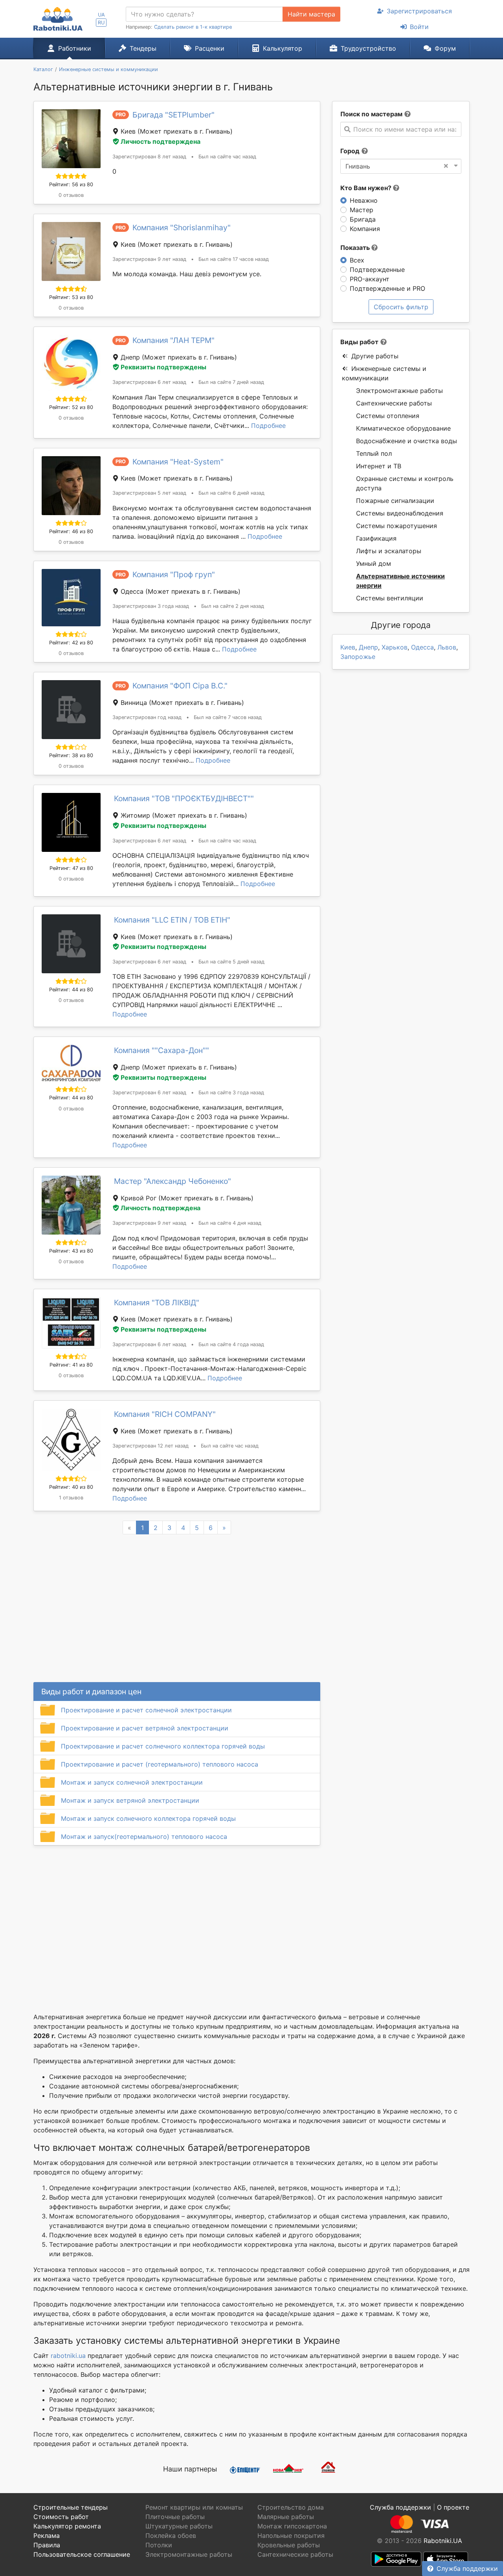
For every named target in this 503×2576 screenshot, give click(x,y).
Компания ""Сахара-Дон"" (162, 1050)
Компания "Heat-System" (178, 462)
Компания (365, 229)
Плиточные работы (175, 2517)
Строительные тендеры (71, 2507)
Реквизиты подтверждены (163, 367)
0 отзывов (71, 195)
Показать (356, 248)
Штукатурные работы (179, 2526)
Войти (419, 27)
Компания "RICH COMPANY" (165, 1414)
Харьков (395, 647)
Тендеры (143, 48)
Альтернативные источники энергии (400, 581)
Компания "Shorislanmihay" (182, 228)
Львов (447, 647)
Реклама (47, 2536)
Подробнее (268, 426)
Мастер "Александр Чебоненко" (173, 1181)
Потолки (159, 2545)
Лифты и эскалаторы (389, 551)
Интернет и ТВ (379, 466)
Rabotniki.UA (443, 2541)
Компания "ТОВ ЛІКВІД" (157, 1303)
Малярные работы (286, 2517)
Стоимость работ (61, 2517)
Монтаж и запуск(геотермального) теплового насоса (144, 1837)
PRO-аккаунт (370, 279)
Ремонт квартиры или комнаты (194, 2507)
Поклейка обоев (171, 2536)
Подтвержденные (377, 270)
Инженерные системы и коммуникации (384, 373)
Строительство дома (291, 2507)
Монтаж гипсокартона (292, 2526)
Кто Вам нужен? (367, 188)
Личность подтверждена (161, 141)
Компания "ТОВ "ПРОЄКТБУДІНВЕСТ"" (184, 798)
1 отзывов (71, 1498)
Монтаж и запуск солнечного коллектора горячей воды (148, 1818)
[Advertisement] (177, 1919)
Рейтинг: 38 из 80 (71, 755)
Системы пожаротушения (397, 526)
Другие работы (375, 356)
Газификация (376, 538)
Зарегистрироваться (419, 11)
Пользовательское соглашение (82, 2554)
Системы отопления (388, 416)
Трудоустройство (368, 48)
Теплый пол (374, 453)
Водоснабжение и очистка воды (407, 441)
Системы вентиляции (390, 598)
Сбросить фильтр (401, 307)
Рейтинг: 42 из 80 (71, 643)
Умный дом (374, 563)
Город (350, 151)
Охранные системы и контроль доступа (405, 483)
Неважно (364, 200)
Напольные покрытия (291, 2536)
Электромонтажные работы (399, 391)
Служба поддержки (467, 2569)
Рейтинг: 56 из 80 (71, 184)
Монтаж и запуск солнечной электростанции (132, 1782)
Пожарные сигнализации (395, 501)
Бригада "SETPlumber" (173, 115)
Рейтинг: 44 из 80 (71, 990)
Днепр (368, 647)
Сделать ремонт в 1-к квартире (193, 27)
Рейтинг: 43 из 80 (71, 1251)
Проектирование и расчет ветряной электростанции (145, 1728)
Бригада (363, 219)
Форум (445, 48)
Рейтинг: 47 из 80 (71, 868)
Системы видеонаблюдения (400, 513)
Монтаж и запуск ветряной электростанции (130, 1800)
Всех (357, 260)
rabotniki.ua (68, 2356)
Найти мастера (311, 14)
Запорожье (358, 657)
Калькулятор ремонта (67, 2526)
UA (101, 15)
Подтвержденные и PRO (387, 288)
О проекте (453, 2507)
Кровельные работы (289, 2545)
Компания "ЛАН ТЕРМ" (173, 340)
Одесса (422, 647)
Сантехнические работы (394, 403)
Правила (47, 2545)
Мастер (362, 210)
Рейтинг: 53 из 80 (71, 297)
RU (101, 23)
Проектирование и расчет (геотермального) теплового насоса (160, 1764)
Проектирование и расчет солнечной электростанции (146, 1710)
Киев (348, 647)
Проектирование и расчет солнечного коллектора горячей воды (163, 1746)
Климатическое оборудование (403, 428)
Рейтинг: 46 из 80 (71, 531)
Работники (75, 48)
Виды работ (359, 342)
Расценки (210, 48)
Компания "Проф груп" (174, 574)
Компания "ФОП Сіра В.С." (180, 686)
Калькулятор (283, 48)
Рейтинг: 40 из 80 (71, 1487)
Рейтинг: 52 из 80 (71, 407)
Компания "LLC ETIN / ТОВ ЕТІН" (172, 920)
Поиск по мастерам (371, 114)
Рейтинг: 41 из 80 (71, 1365)
